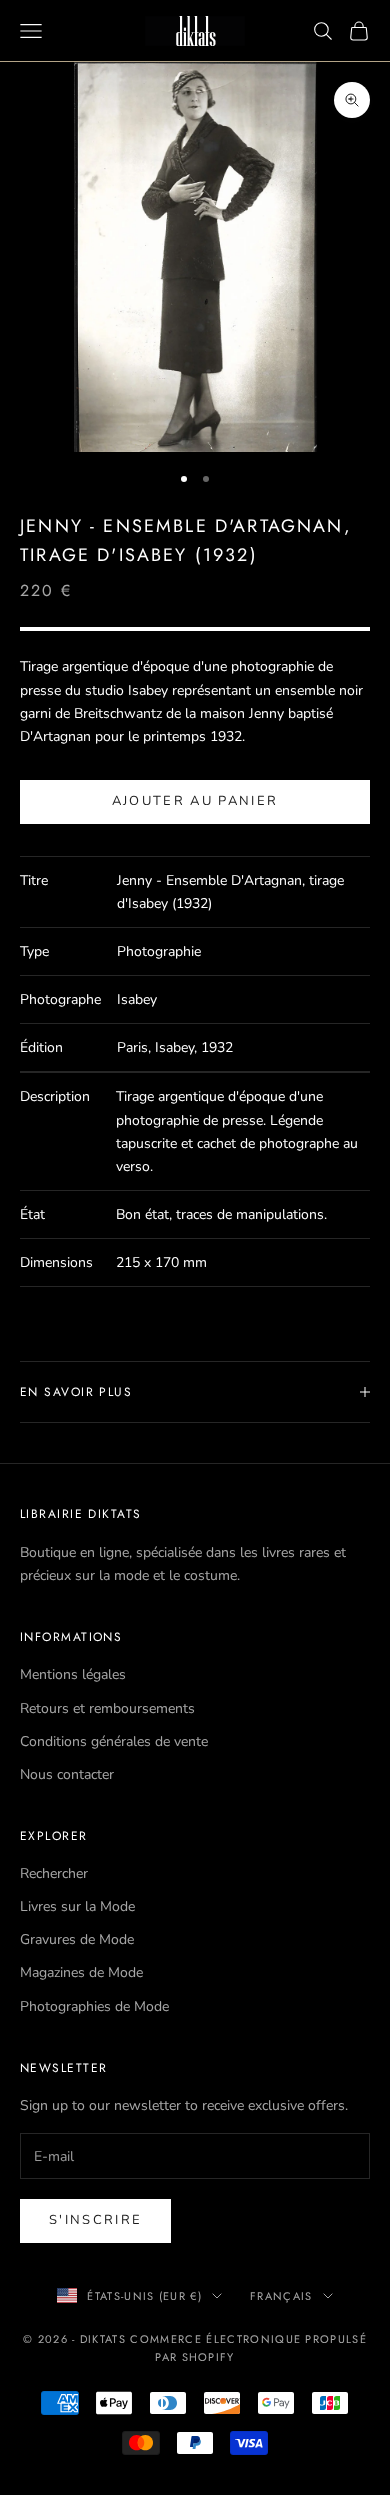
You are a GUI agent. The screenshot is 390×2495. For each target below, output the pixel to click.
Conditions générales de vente (114, 1741)
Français (281, 2296)
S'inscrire (95, 2220)
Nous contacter (67, 1774)
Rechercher (54, 1873)
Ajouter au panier (195, 801)
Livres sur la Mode (77, 1906)
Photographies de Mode (94, 2006)
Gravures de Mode (77, 1939)
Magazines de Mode (81, 1972)
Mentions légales (73, 1674)
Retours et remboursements (107, 1708)
